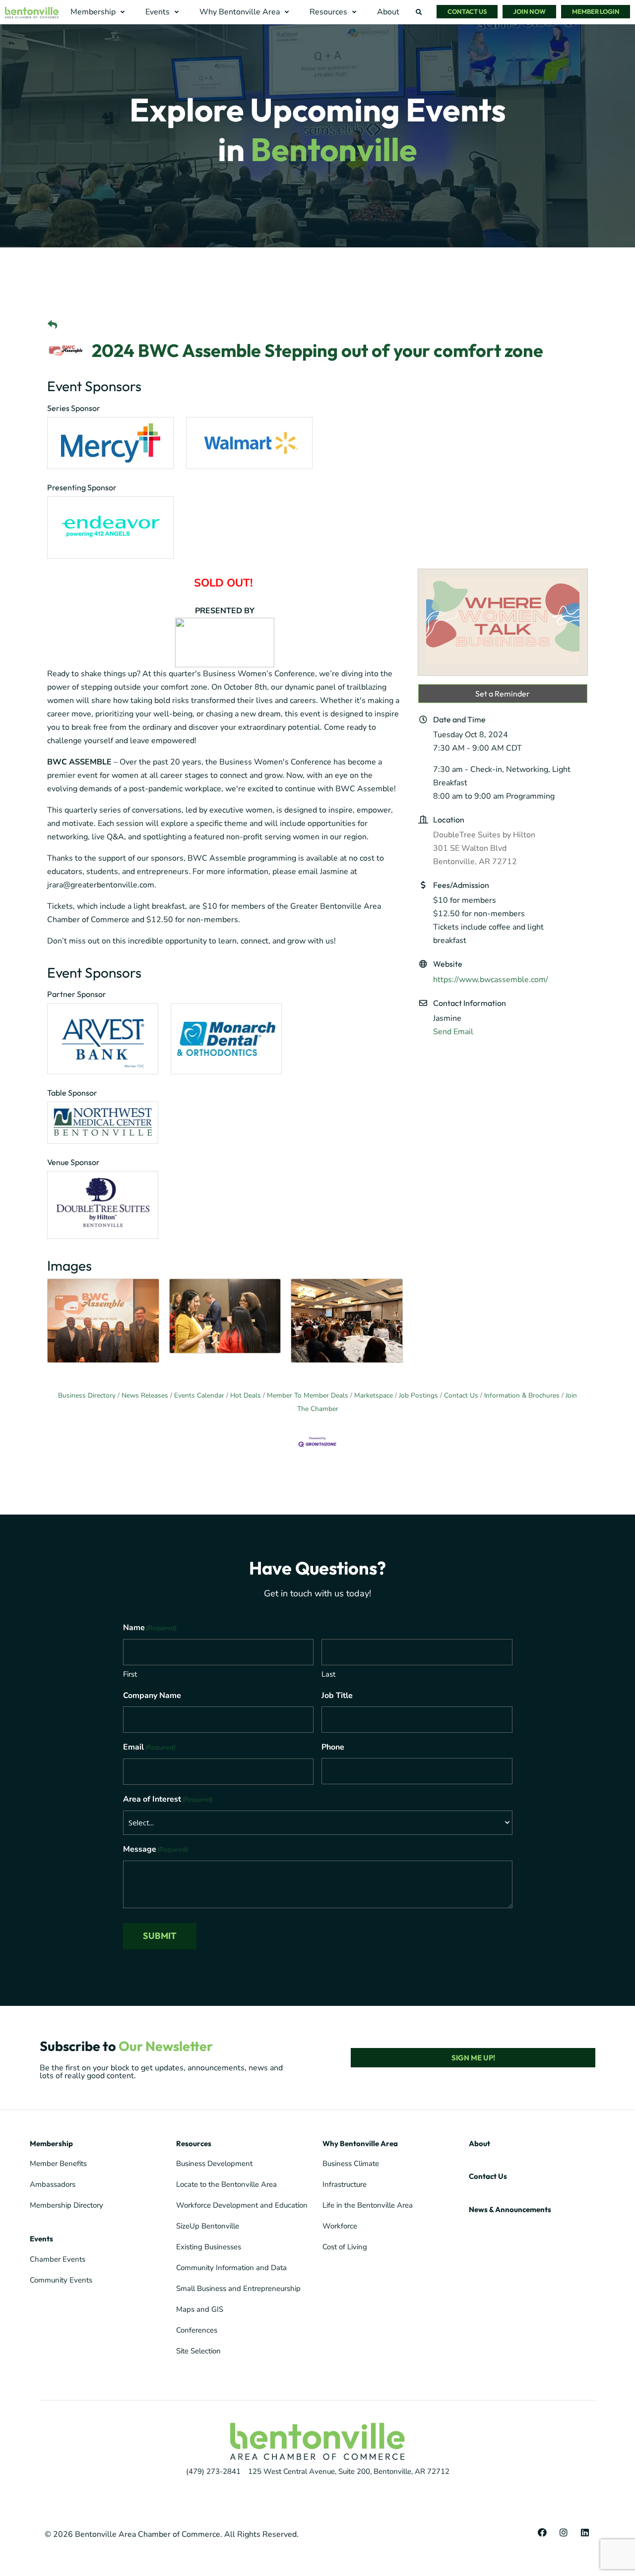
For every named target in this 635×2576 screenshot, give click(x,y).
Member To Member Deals (308, 1395)
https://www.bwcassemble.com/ (491, 980)
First (130, 1674)
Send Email (453, 1032)
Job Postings (418, 1395)
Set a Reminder (503, 694)
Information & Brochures (522, 1395)
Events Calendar (199, 1395)
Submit (160, 1936)
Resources (194, 2143)
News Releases (145, 1395)
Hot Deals (246, 1395)
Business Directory (87, 1395)
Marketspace (374, 1395)
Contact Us (461, 1395)
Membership (51, 2143)
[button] (99, 12)
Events (41, 2239)
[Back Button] (52, 325)
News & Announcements (510, 2209)
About (479, 2143)
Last (328, 1674)
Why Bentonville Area (360, 2143)
